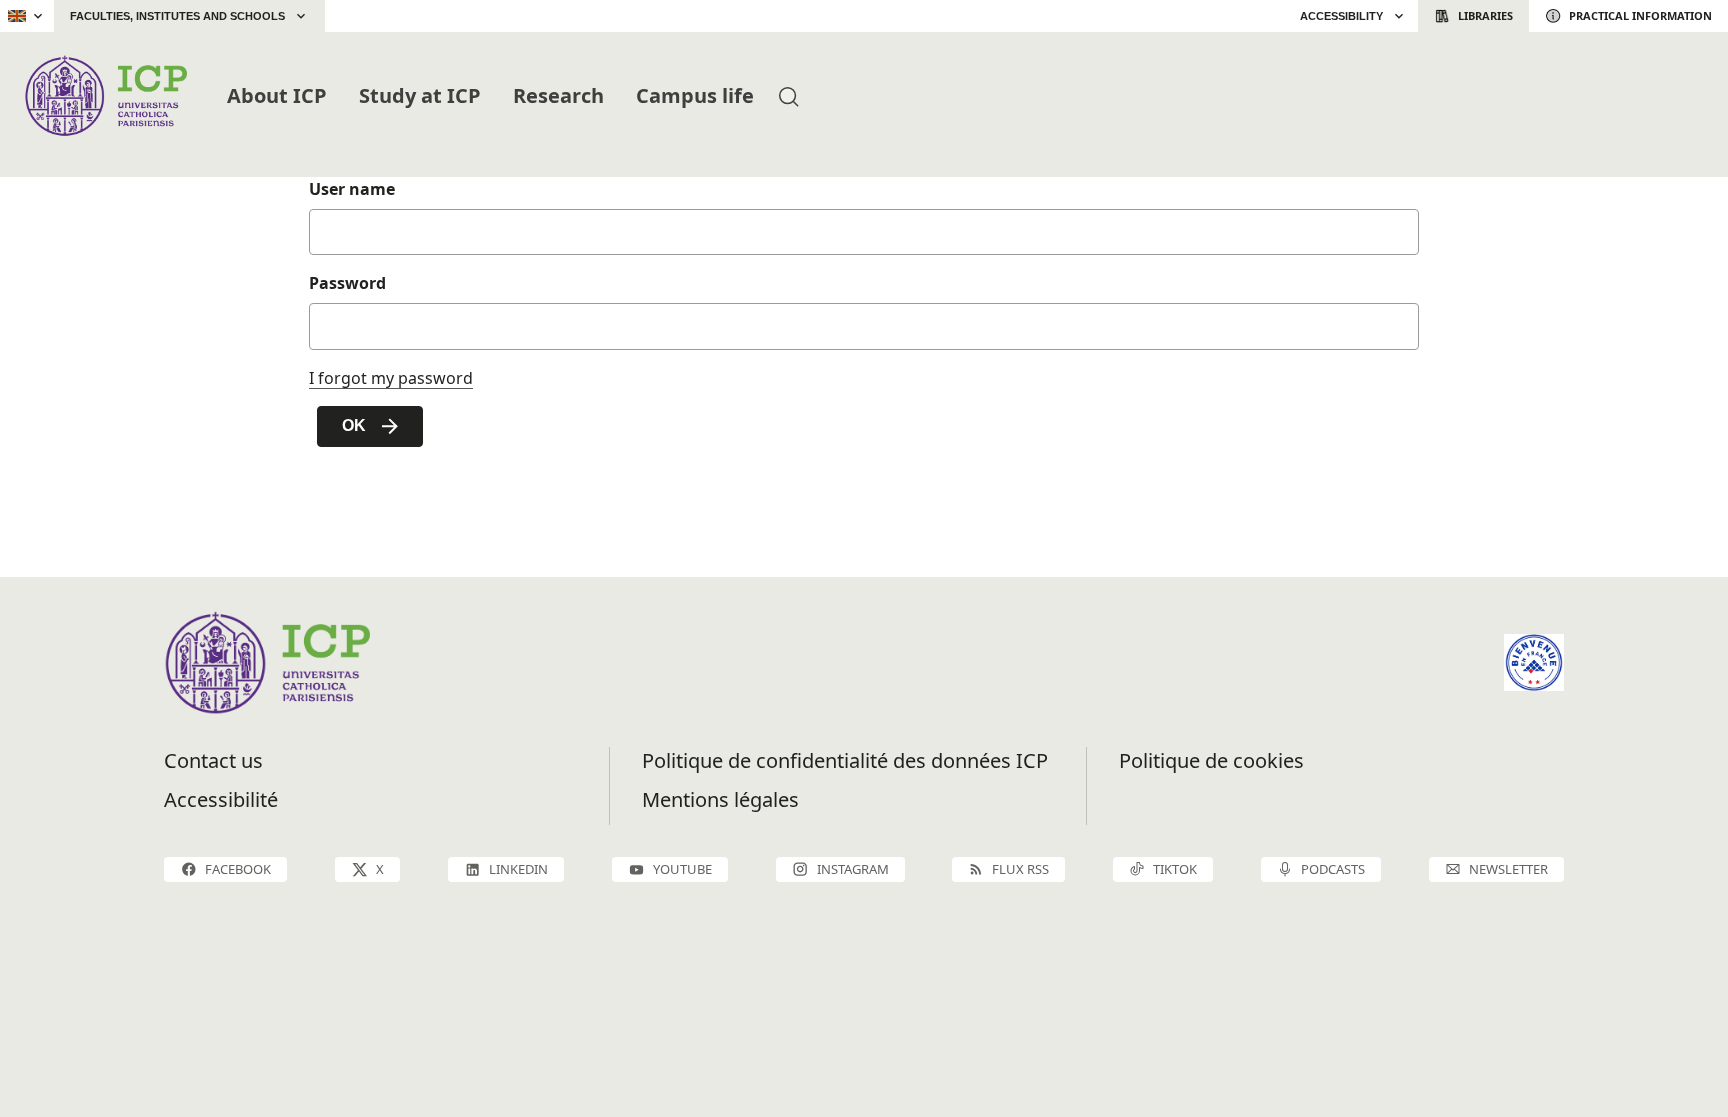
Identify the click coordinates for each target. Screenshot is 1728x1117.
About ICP (277, 95)
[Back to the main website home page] (373, 16)
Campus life (695, 95)
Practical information (1640, 15)
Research (558, 95)
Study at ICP (420, 95)
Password (347, 283)
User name (352, 189)
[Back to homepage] (105, 95)
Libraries (1485, 15)
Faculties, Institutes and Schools (177, 16)
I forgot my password (391, 378)
